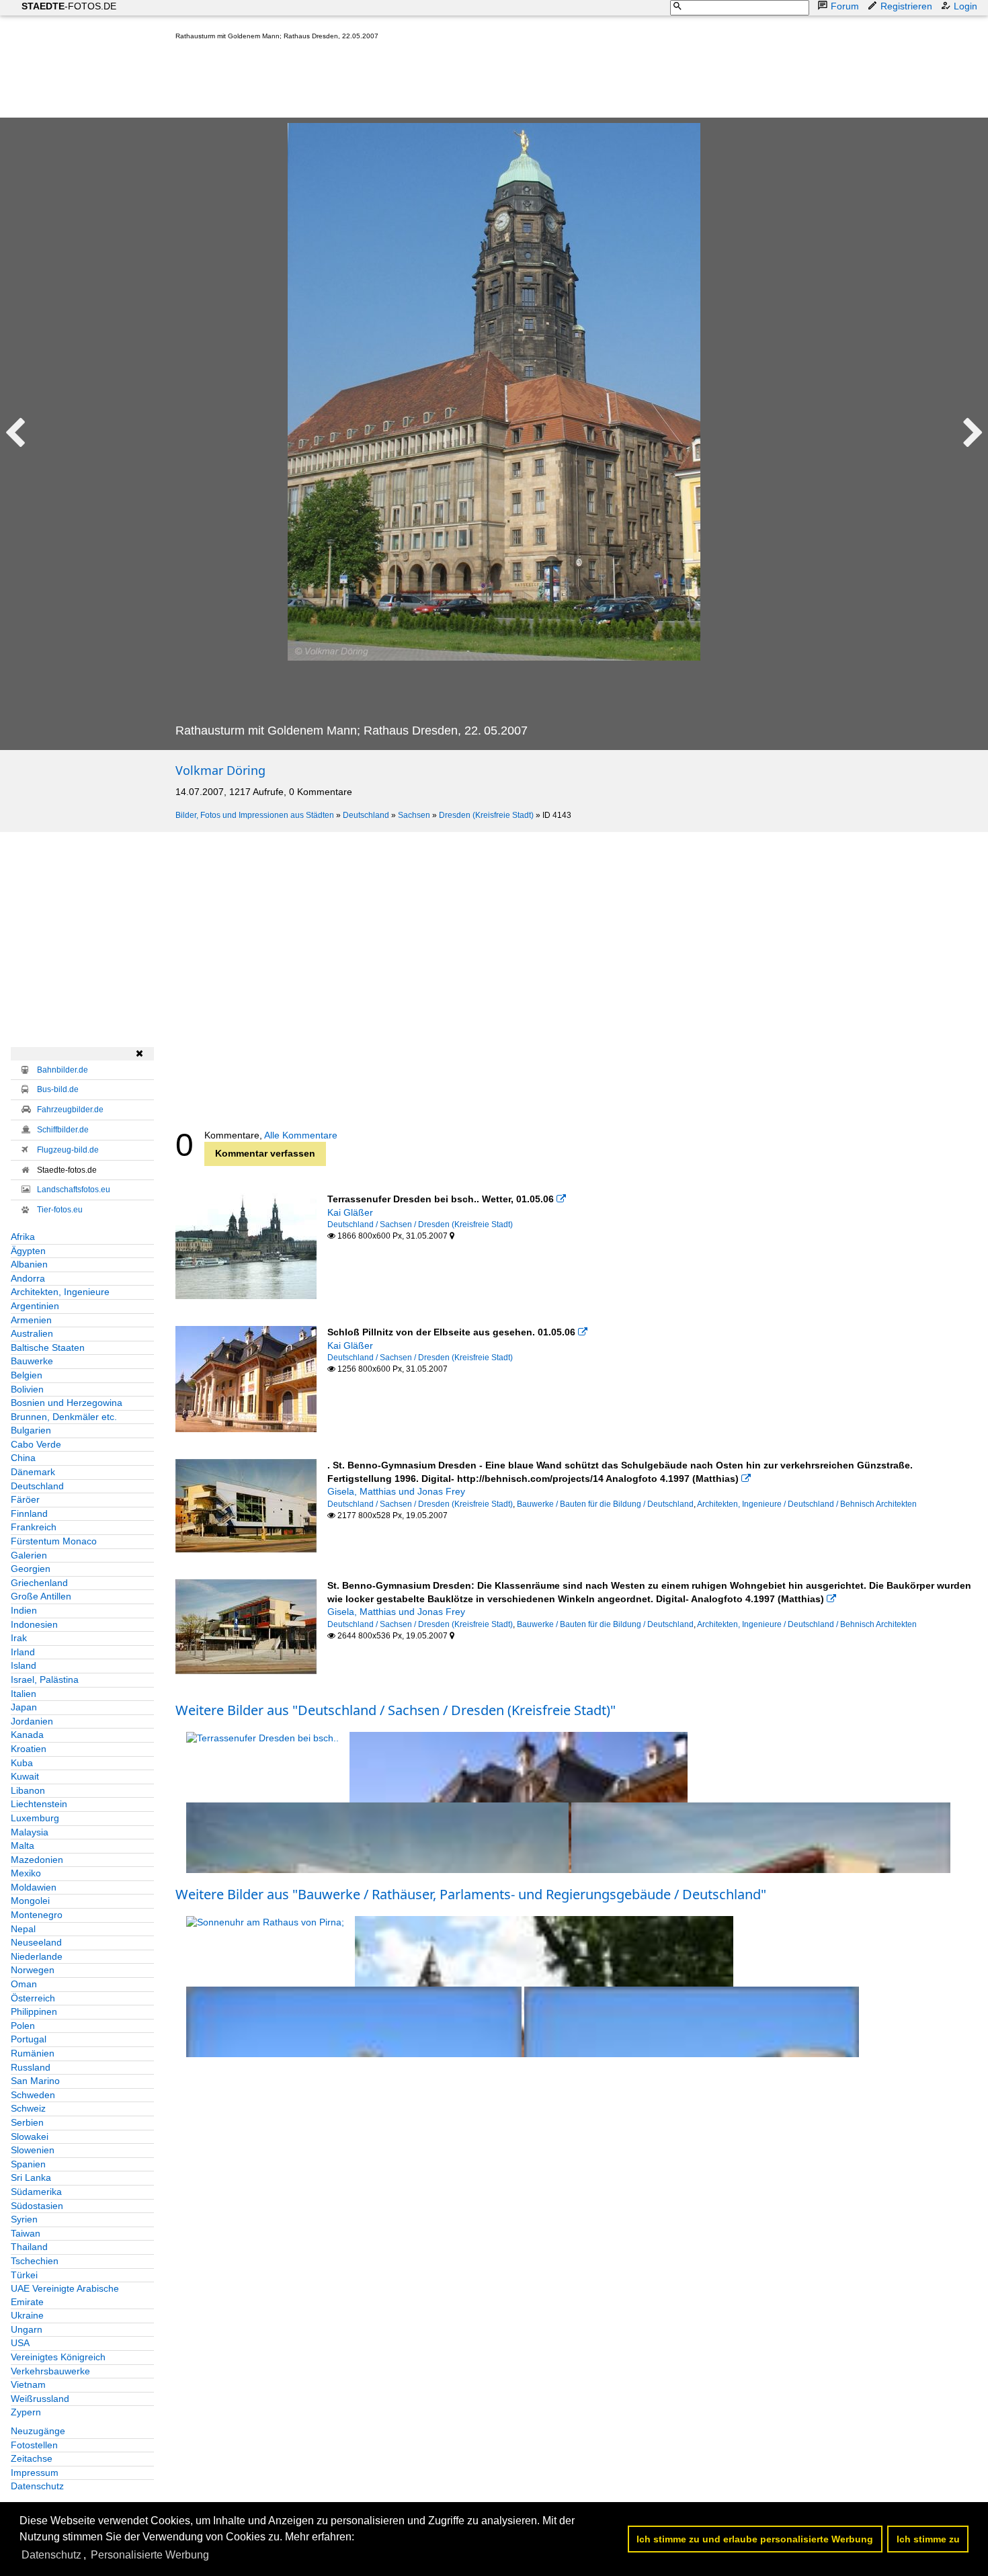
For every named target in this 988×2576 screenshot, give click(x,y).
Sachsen (414, 815)
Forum (845, 6)
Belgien (27, 1375)
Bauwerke (32, 1361)
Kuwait (25, 1776)
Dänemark (33, 1472)
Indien (24, 1610)
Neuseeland (36, 1942)
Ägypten (28, 1251)
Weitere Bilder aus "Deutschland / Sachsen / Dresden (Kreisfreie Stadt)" (396, 1710)
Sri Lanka (31, 2177)
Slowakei (30, 2136)
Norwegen (33, 1970)
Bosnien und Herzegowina (67, 1403)
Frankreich (34, 1527)
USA (20, 2343)
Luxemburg (35, 1818)
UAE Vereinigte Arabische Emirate (65, 2295)
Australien (32, 1333)
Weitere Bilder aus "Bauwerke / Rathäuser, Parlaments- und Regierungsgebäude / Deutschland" (471, 1894)
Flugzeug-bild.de (68, 1150)
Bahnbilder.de (63, 1070)
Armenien (31, 1320)
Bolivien (27, 1389)
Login (965, 6)
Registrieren (906, 6)
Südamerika (36, 2192)
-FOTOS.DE (69, 6)
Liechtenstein (39, 1804)
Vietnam (28, 2384)
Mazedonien (37, 1860)
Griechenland (39, 1583)
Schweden (33, 2095)
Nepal (23, 1929)
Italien (24, 1694)
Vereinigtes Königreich (58, 2357)
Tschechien (35, 2261)
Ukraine (27, 2315)
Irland (23, 1652)
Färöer (25, 1499)
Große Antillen (41, 1596)
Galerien (29, 1555)
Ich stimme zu (928, 2539)
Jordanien (32, 1721)
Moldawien (34, 1887)
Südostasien (37, 2206)
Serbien (27, 2122)
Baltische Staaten (48, 1347)
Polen (23, 2026)
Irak (19, 1638)
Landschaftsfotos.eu (74, 1190)
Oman (24, 1984)
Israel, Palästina (45, 1679)
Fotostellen (34, 2445)
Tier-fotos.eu (60, 1210)
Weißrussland (40, 2399)
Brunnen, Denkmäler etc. (64, 1417)
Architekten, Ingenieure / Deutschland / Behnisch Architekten (807, 1504)
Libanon (28, 1790)
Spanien (28, 2164)
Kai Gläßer (350, 1212)
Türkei (24, 2275)
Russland (31, 2067)
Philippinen (34, 2011)
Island (24, 1665)
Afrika (23, 1237)
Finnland (29, 1513)
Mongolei (30, 1901)
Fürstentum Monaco (54, 1541)
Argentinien (35, 1306)
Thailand (29, 2247)
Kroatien (29, 1749)
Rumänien (33, 2053)
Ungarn (27, 2329)
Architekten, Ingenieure (60, 1292)
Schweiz (28, 2108)
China (23, 1458)
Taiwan (26, 2233)
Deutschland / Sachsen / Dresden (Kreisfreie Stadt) (420, 1224)
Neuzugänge (38, 2431)
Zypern (26, 2412)
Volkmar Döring (220, 770)
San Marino (35, 2081)
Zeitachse (32, 2458)
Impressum (35, 2473)
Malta (23, 1845)
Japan (24, 1707)
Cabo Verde (36, 1444)
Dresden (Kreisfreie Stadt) (486, 815)
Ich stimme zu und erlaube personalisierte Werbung (755, 2539)
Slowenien (33, 2150)
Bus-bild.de (58, 1089)
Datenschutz (37, 2486)
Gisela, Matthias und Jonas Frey (396, 1491)
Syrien (24, 2219)
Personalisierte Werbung (150, 2555)
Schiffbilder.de (63, 1130)
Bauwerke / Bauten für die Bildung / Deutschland (605, 1504)
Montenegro (37, 1915)
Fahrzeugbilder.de (70, 1110)
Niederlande (37, 1956)
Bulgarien (31, 1430)
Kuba (22, 1763)
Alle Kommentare (301, 1135)
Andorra (28, 1278)
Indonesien (34, 1624)
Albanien (29, 1264)
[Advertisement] (420, 82)
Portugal (29, 2039)
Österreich (33, 1998)
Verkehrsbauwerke (50, 2371)
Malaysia (30, 1832)
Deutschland (366, 815)
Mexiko (26, 1873)
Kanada (27, 1735)
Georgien (31, 1569)
